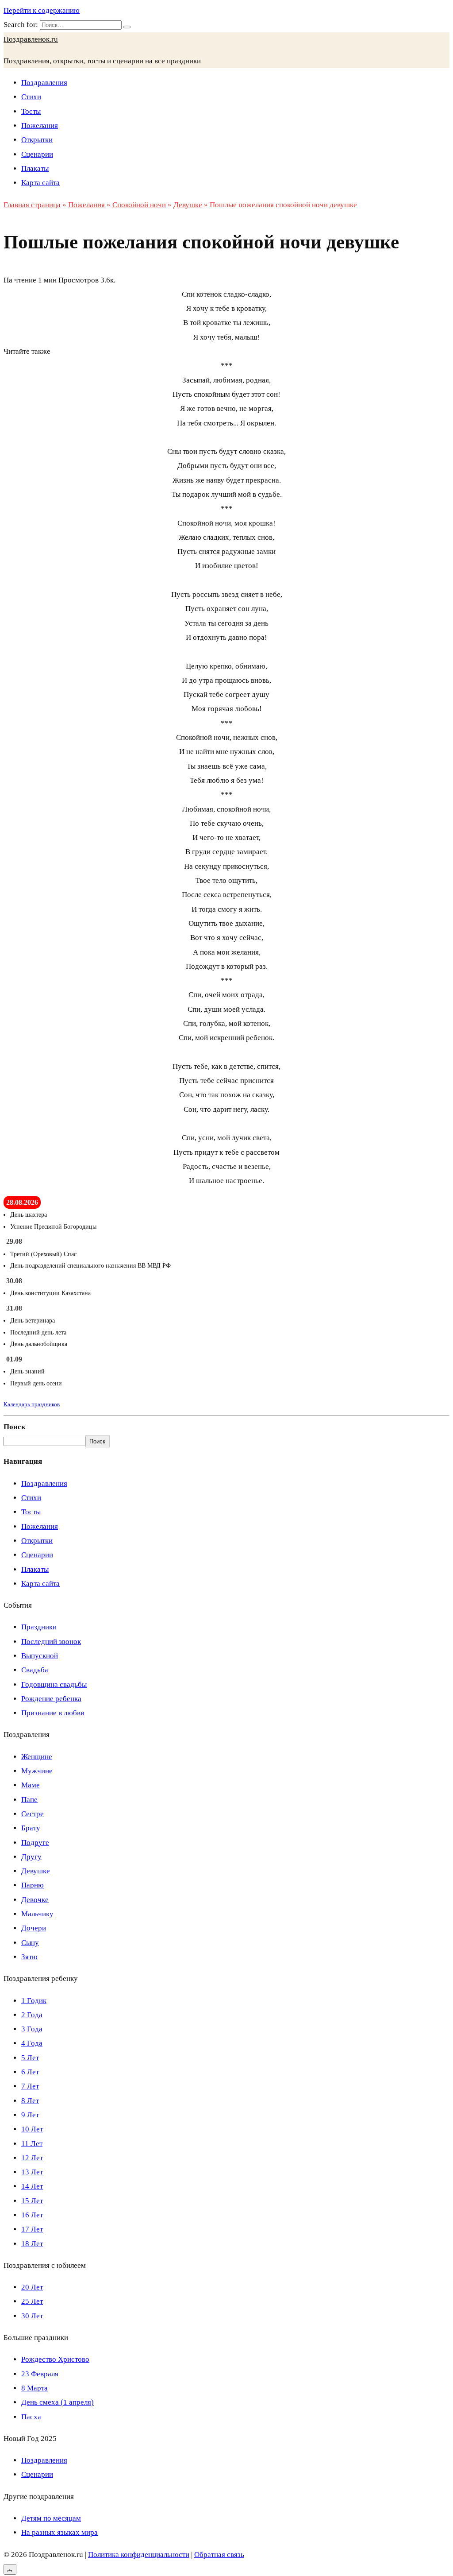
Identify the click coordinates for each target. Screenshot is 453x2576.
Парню (33, 1885)
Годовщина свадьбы (54, 1684)
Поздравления (44, 83)
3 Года (32, 2029)
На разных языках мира (60, 2532)
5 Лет (30, 2058)
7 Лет (30, 2086)
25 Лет (32, 2301)
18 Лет (32, 2244)
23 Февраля (40, 2374)
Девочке (35, 1900)
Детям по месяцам (51, 2518)
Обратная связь (219, 2555)
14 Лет (32, 2186)
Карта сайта (40, 183)
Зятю (29, 1957)
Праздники (39, 1627)
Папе (29, 1800)
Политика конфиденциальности (139, 2555)
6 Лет (30, 2072)
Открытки (37, 140)
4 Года (32, 2043)
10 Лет (32, 2129)
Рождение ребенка (51, 1699)
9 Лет (30, 2115)
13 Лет (32, 2172)
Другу (31, 1857)
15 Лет (32, 2201)
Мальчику (37, 1914)
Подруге (35, 1843)
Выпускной (40, 1656)
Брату (31, 1828)
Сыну (30, 1943)
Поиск (15, 1427)
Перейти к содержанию (42, 10)
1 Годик (34, 2001)
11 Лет (32, 2144)
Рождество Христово (55, 2359)
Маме (31, 1785)
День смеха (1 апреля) (58, 2402)
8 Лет (30, 2101)
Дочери (34, 1928)
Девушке (36, 1871)
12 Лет (32, 2158)
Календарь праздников (32, 1404)
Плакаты (35, 168)
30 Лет (32, 2316)
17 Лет (32, 2229)
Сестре (33, 1814)
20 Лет (32, 2287)
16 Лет (32, 2215)
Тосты (31, 111)
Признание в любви (53, 1713)
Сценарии (37, 154)
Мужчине (37, 1771)
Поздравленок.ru (31, 39)
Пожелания (40, 126)
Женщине (37, 1757)
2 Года (32, 2015)
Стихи (31, 97)
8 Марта (35, 2388)
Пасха (31, 2417)
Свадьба (35, 1670)
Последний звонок (51, 1642)
